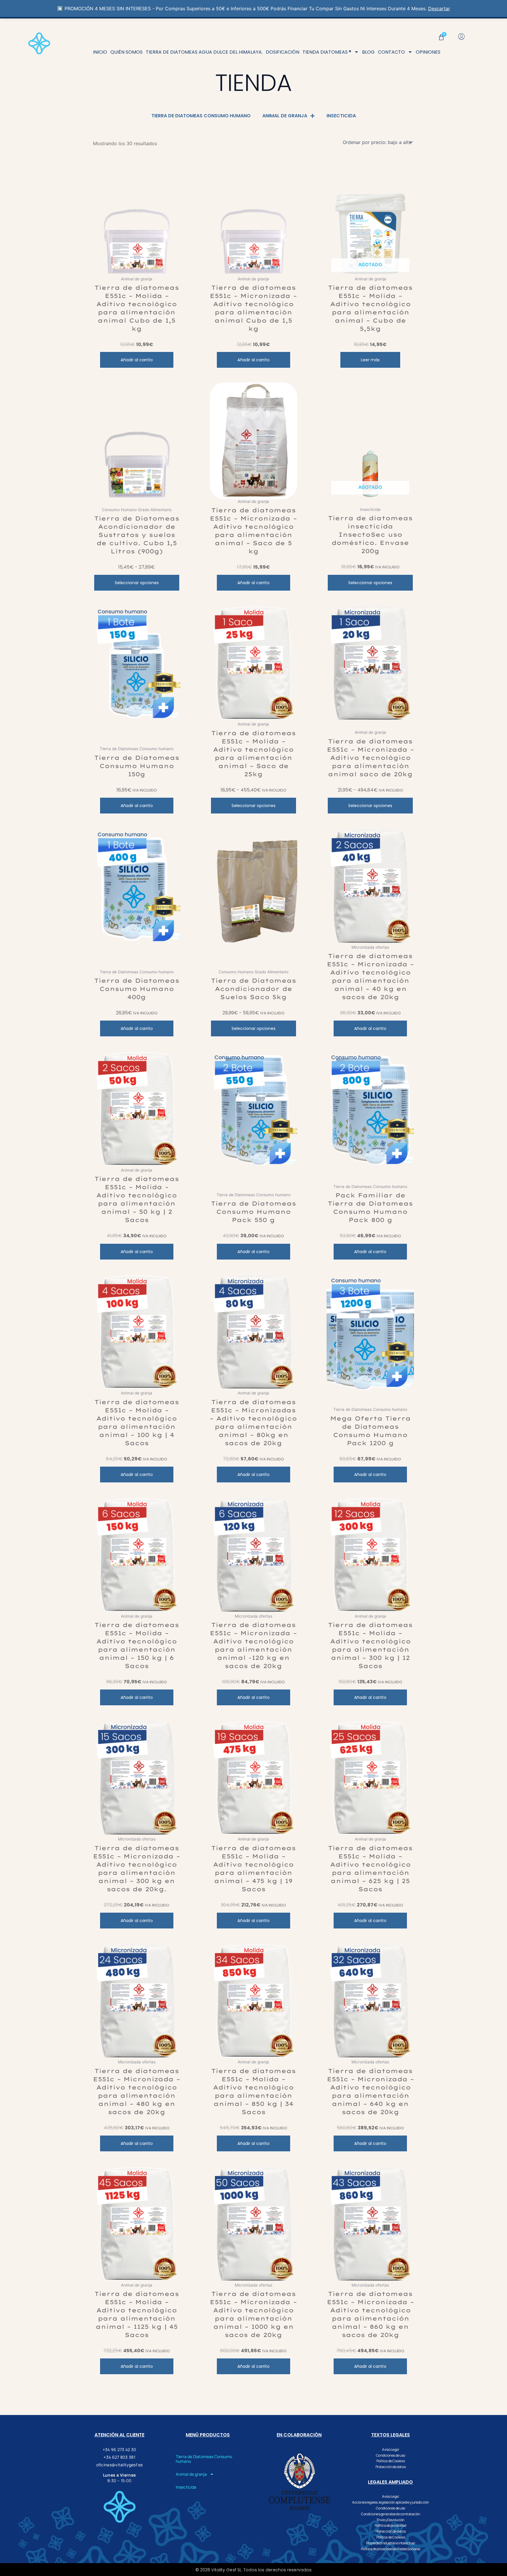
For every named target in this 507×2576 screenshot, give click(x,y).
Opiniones (428, 52)
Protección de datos (391, 2467)
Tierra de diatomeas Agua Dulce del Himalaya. (204, 52)
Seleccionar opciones (137, 583)
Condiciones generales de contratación (390, 2514)
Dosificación (283, 52)
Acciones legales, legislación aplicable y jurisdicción (391, 2502)
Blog (368, 52)
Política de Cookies (391, 2461)
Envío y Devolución (391, 2520)
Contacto (391, 52)
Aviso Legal (390, 2450)
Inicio (100, 52)
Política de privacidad (391, 2526)
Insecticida (341, 116)
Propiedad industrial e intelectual (391, 2543)
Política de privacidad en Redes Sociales (391, 2549)
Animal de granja (285, 116)
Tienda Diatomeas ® (327, 52)
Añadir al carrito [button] (137, 360)
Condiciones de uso (391, 2455)
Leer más (370, 360)
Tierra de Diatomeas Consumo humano (201, 116)
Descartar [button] (439, 9)
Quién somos (126, 52)
